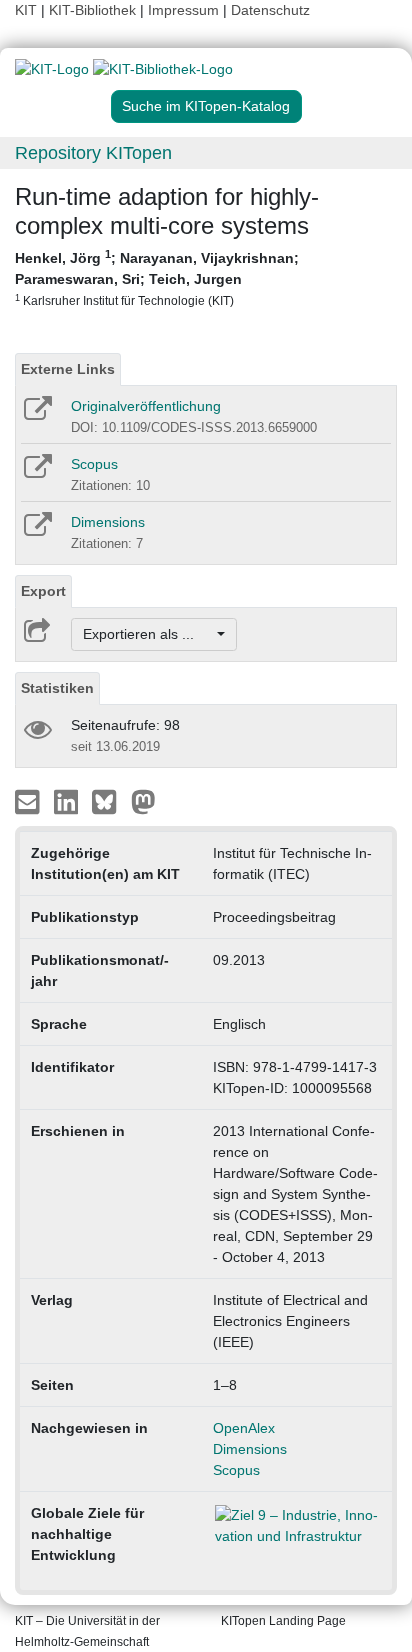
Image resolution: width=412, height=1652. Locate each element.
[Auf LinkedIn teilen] (68, 801)
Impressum (183, 10)
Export (43, 591)
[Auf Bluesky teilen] (109, 801)
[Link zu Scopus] (36, 473)
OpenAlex (244, 1428)
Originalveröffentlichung (146, 406)
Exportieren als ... (148, 634)
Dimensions (108, 522)
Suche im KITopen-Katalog (206, 106)
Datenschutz (270, 10)
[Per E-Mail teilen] (29, 801)
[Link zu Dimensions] (36, 531)
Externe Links (68, 369)
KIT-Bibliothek (94, 10)
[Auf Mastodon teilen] (143, 801)
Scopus (94, 464)
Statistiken (57, 688)
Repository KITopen (93, 153)
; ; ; (157, 277)
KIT (26, 10)
